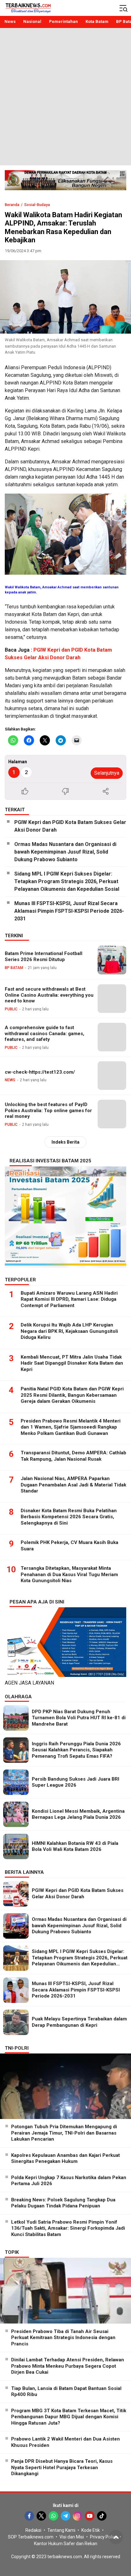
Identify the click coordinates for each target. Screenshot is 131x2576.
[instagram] (78, 2516)
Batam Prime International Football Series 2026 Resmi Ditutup (44, 956)
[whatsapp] (53, 2516)
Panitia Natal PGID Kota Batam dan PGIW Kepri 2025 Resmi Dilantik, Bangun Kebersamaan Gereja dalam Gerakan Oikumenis (72, 1395)
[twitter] (41, 2516)
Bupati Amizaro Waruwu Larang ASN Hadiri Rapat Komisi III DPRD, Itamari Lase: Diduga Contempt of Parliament (69, 1299)
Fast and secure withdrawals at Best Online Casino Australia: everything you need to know (49, 995)
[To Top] (116, 2537)
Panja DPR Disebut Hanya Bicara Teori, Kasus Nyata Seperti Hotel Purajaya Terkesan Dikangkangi (62, 2467)
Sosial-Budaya (37, 205)
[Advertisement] (65, 97)
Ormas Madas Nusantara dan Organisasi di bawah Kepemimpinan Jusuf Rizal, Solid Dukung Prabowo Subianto (65, 852)
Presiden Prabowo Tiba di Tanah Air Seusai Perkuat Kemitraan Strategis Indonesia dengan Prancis (63, 2338)
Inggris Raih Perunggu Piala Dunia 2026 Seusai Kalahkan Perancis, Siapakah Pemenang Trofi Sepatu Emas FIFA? (76, 1750)
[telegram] (65, 2516)
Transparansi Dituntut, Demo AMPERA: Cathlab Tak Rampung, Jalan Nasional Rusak (73, 1456)
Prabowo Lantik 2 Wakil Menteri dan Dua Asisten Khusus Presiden (65, 2442)
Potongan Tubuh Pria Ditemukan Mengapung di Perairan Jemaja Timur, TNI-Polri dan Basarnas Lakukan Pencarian (64, 2133)
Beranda (12, 205)
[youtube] (90, 2516)
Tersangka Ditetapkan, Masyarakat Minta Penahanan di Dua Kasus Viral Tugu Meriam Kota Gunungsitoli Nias (69, 1574)
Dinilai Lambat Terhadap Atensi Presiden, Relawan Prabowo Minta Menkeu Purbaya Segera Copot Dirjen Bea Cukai (68, 2366)
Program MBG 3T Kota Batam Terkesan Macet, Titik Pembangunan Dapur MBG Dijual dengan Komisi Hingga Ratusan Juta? (69, 2417)
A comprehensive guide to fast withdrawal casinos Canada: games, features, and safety (45, 1034)
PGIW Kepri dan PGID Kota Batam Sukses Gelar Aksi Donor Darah (70, 826)
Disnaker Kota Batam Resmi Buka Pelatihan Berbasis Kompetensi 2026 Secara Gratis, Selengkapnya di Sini (69, 1517)
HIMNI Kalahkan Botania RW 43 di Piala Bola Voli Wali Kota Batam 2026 (75, 1846)
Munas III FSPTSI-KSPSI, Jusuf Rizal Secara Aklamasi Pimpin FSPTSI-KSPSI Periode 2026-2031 (69, 911)
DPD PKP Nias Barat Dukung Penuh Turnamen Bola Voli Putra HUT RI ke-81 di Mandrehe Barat (79, 1718)
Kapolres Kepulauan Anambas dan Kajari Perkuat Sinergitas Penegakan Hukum (65, 2158)
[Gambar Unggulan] (65, 297)
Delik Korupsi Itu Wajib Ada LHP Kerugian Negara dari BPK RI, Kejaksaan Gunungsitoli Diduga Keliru (69, 1331)
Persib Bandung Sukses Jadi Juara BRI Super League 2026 (76, 1782)
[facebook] (29, 2516)
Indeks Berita (65, 1142)
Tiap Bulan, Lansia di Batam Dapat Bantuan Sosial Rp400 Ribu (66, 2392)
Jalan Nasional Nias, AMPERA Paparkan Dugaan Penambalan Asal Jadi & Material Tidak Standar (73, 1485)
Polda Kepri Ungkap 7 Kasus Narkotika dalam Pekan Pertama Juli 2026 (69, 2181)
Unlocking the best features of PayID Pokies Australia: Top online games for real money (48, 1111)
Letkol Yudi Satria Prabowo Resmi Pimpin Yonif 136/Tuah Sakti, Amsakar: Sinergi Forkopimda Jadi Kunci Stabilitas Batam (68, 2228)
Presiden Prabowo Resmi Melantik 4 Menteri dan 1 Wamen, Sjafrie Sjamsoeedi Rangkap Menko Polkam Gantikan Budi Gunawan (71, 1427)
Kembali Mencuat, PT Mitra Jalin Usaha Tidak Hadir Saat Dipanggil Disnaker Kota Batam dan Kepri (72, 1363)
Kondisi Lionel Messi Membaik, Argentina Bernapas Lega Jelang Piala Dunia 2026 (78, 1814)
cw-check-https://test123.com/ (40, 1072)
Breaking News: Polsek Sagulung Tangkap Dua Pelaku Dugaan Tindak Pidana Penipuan (63, 2203)
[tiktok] (102, 2516)
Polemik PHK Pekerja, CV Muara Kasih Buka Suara (69, 1546)
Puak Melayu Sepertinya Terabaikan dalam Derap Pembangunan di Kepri (79, 2022)
